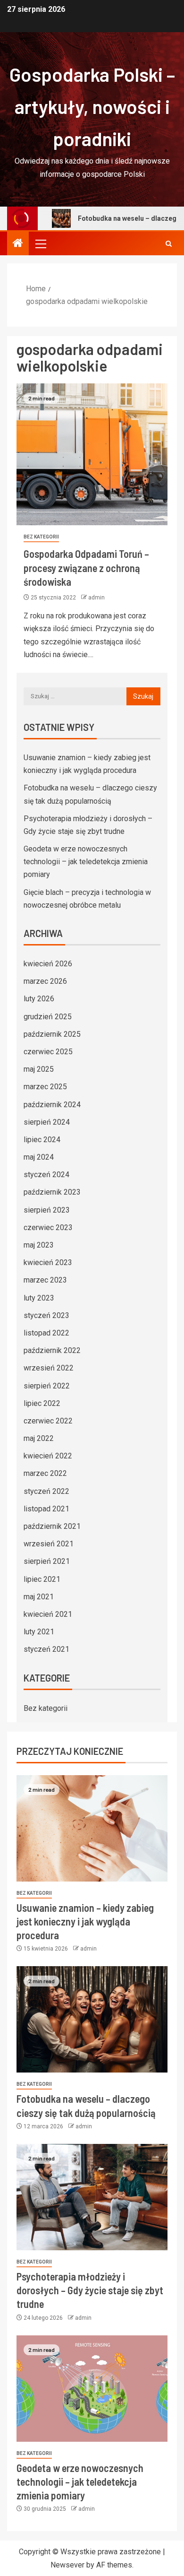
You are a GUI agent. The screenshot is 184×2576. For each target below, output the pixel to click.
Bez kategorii (41, 537)
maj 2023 (39, 1245)
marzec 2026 (45, 981)
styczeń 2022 (46, 1491)
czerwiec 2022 (48, 1421)
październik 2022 (52, 1350)
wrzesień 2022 (49, 1368)
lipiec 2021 (42, 1579)
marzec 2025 (45, 1087)
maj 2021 (39, 1597)
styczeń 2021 (46, 1649)
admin (96, 598)
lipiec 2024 (42, 1140)
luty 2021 (39, 1632)
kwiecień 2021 (48, 1614)
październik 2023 (52, 1192)
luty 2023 (39, 1298)
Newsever (67, 2565)
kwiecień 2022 (48, 1456)
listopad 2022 (46, 1333)
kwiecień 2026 (48, 964)
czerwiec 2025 (48, 1052)
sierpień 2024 (47, 1122)
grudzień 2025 (48, 1017)
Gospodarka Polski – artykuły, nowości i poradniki (92, 106)
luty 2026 (39, 999)
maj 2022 (39, 1438)
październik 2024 (52, 1105)
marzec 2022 (45, 1473)
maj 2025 (39, 1069)
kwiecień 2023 (48, 1262)
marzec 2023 (45, 1280)
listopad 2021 (46, 1509)
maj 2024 (39, 1157)
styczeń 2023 (46, 1315)
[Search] (169, 244)
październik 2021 (52, 1526)
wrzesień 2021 (49, 1544)
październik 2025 (52, 1034)
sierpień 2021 (47, 1561)
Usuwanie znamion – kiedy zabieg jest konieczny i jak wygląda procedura (85, 1921)
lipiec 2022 (42, 1403)
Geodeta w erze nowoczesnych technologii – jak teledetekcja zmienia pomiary (86, 862)
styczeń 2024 (46, 1175)
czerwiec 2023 (48, 1227)
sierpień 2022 (47, 1386)
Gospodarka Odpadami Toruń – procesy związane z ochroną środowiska (86, 568)
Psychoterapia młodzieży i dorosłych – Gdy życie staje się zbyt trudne (90, 2290)
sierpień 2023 (47, 1210)
